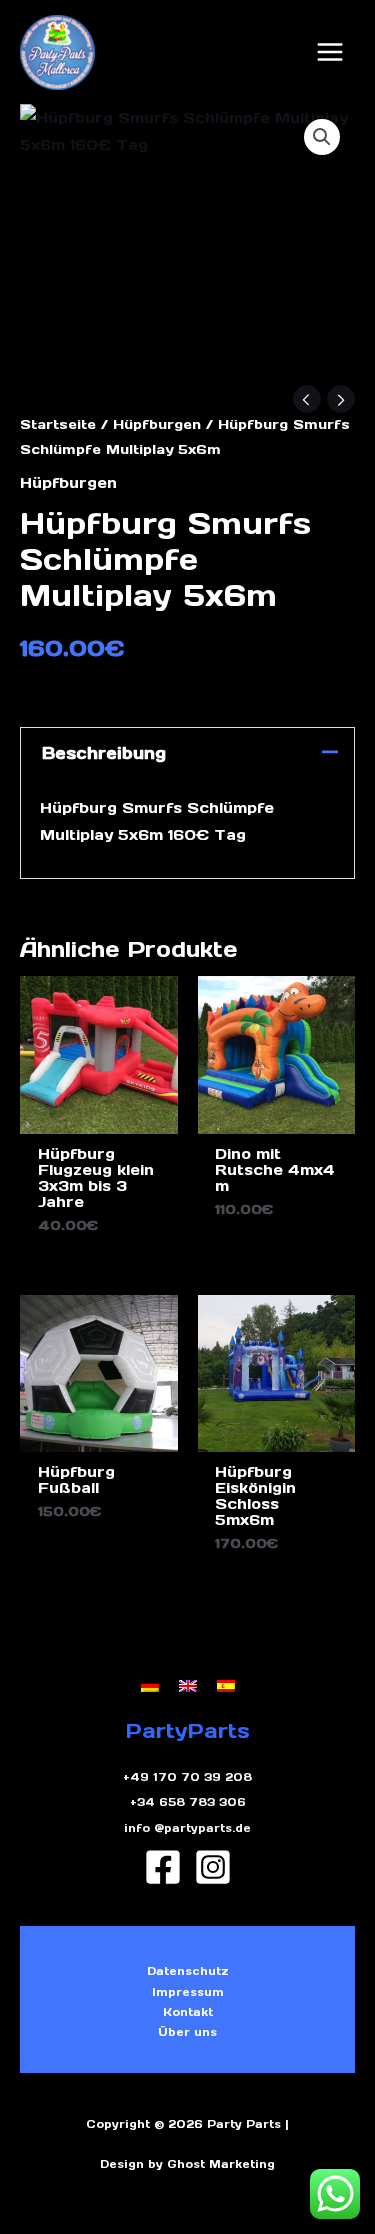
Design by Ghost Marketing (187, 2164)
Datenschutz (188, 1971)
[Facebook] (163, 1867)
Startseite (58, 424)
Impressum (188, 1992)
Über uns (187, 2032)
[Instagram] (213, 1867)
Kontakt (188, 2012)
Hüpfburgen (157, 424)
